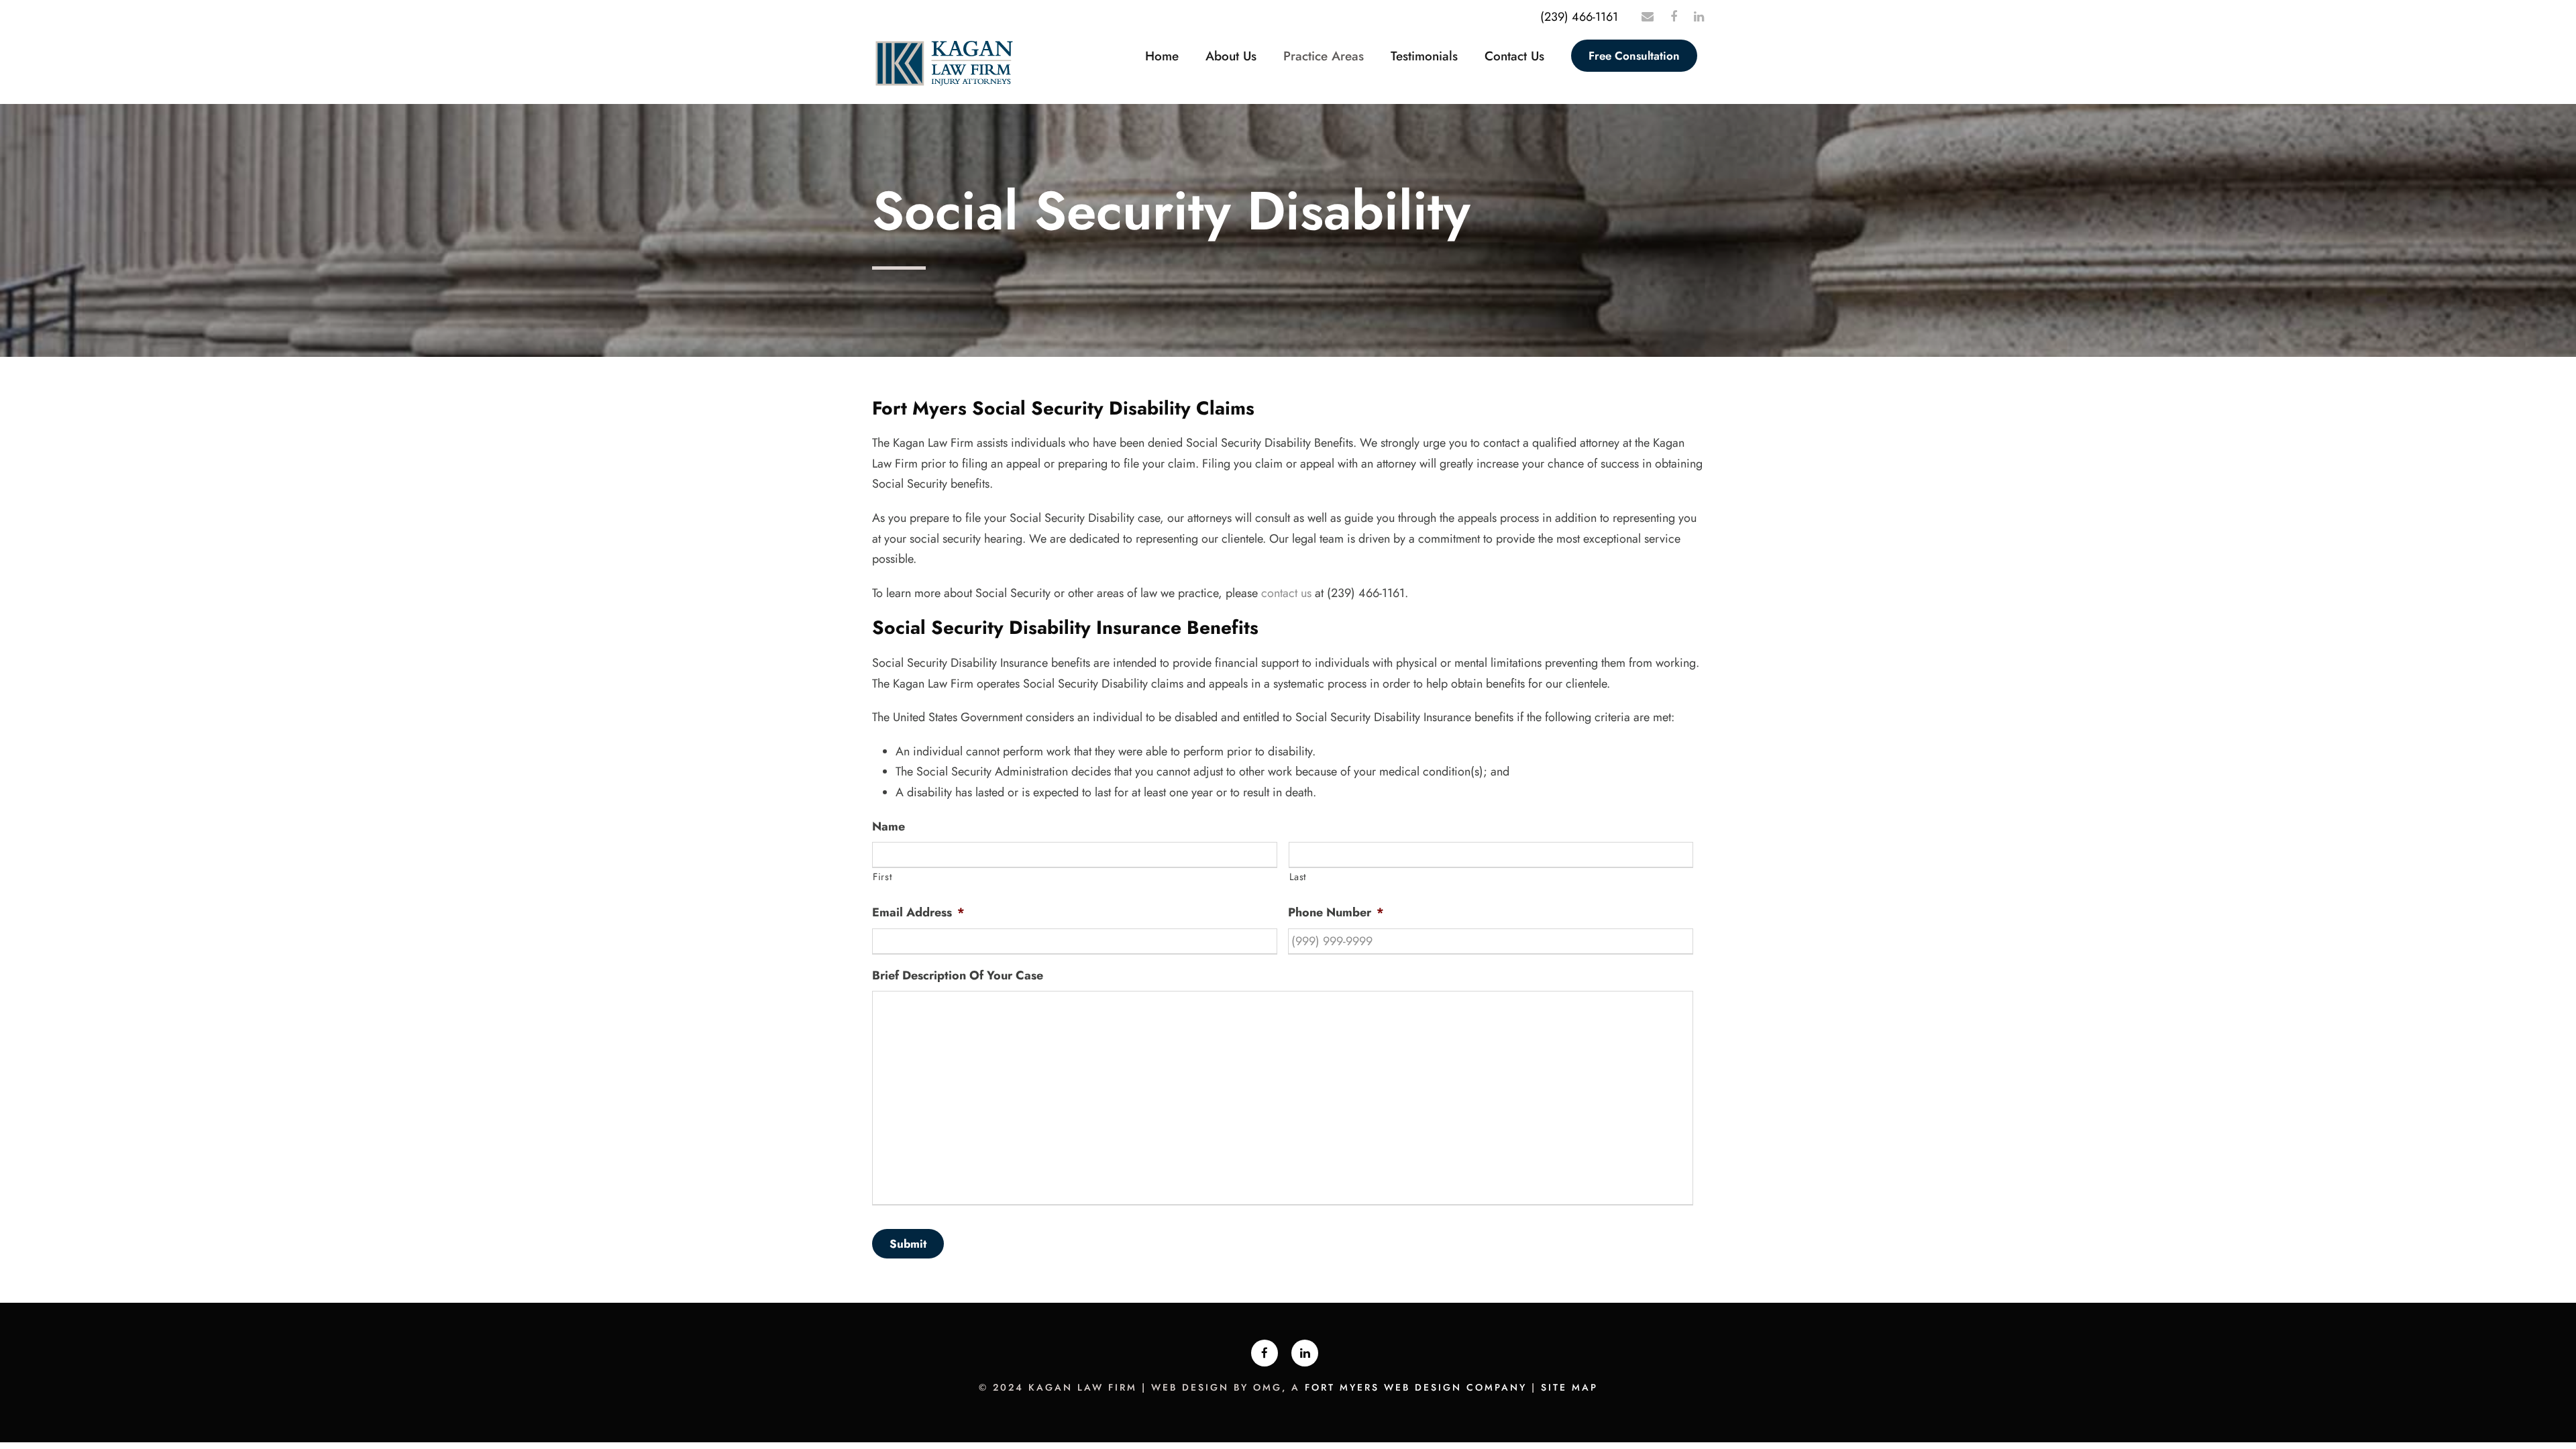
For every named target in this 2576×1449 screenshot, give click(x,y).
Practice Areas (1324, 56)
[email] (2553, 707)
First (882, 876)
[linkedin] (2553, 657)
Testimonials (1424, 56)
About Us (1231, 56)
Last (1298, 876)
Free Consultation (1634, 56)
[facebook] (2553, 682)
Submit (908, 1244)
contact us (1286, 593)
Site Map (1569, 1387)
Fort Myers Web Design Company (1416, 1387)
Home (1162, 56)
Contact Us (1514, 56)
